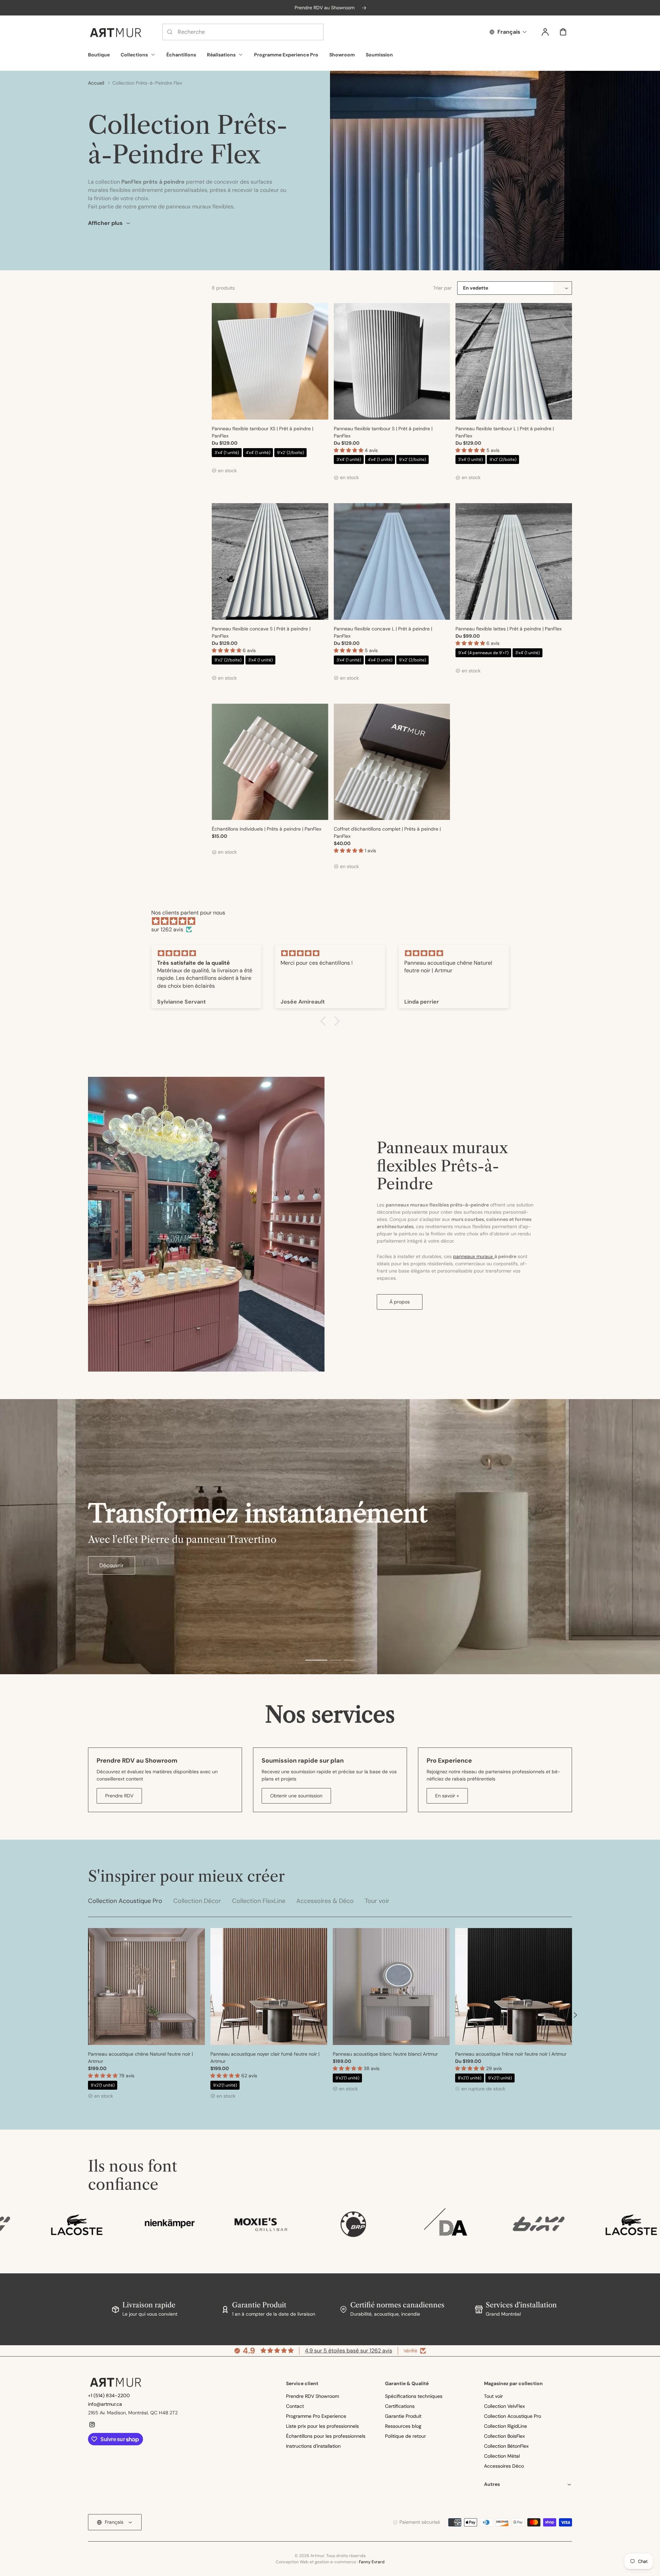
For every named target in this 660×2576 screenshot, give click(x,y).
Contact (295, 2406)
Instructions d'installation (313, 2446)
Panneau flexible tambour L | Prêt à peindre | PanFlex (505, 432)
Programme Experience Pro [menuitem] (286, 55)
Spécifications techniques (414, 2396)
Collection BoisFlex (504, 2436)
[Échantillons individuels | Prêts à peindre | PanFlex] (270, 762)
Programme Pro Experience (316, 2416)
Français (509, 32)
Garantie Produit (403, 2416)
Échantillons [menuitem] (181, 55)
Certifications (400, 2406)
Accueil (96, 83)
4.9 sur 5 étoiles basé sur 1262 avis (349, 2351)
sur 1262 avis (167, 929)
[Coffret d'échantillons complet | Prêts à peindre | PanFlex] (392, 762)
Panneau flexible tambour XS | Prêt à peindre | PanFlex (262, 432)
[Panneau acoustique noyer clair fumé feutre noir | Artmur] (269, 1987)
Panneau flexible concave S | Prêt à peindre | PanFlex (261, 632)
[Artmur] (115, 2382)
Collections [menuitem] (134, 55)
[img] (333, 921)
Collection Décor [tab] (197, 1901)
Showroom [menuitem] (342, 55)
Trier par (443, 288)
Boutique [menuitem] (99, 55)
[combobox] (243, 32)
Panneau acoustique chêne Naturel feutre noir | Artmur (140, 2058)
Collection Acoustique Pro (513, 2416)
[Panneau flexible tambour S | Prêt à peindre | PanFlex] (392, 361)
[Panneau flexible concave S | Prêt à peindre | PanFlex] (270, 561)
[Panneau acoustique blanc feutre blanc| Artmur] (391, 1987)
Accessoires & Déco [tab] (325, 1901)
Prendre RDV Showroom (312, 2396)
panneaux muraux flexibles (200, 207)
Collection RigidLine (505, 2426)
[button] (349, 450)
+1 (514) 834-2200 (109, 2395)
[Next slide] (575, 2015)
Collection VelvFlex (504, 2406)
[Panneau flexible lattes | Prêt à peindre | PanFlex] (514, 561)
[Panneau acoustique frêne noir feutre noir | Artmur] (514, 1987)
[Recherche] (170, 32)
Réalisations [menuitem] (221, 55)
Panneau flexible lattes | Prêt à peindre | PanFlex (509, 629)
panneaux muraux (474, 1256)
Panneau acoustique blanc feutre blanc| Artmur (385, 2054)
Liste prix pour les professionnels (322, 2426)
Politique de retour (405, 2436)
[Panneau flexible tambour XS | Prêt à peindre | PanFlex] (270, 361)
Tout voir (493, 2396)
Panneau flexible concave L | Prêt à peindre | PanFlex (383, 632)
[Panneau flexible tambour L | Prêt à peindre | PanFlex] (514, 361)
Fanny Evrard (372, 2562)
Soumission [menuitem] (379, 55)
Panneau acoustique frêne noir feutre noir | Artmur (511, 2054)
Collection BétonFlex (506, 2446)
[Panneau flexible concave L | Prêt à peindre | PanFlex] (392, 561)
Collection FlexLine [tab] (259, 1901)
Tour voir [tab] (377, 1901)
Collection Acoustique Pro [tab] (125, 1901)
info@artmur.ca (105, 2404)
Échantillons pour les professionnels (326, 2436)
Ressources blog (403, 2426)
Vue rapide (270, 403)
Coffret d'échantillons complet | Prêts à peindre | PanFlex (387, 832)
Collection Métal (502, 2456)
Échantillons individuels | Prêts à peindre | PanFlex (267, 829)
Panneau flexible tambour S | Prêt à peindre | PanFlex (383, 432)
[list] (330, 2224)
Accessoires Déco (504, 2466)
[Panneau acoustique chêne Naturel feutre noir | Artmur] (146, 1987)
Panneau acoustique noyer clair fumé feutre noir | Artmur (265, 2058)
